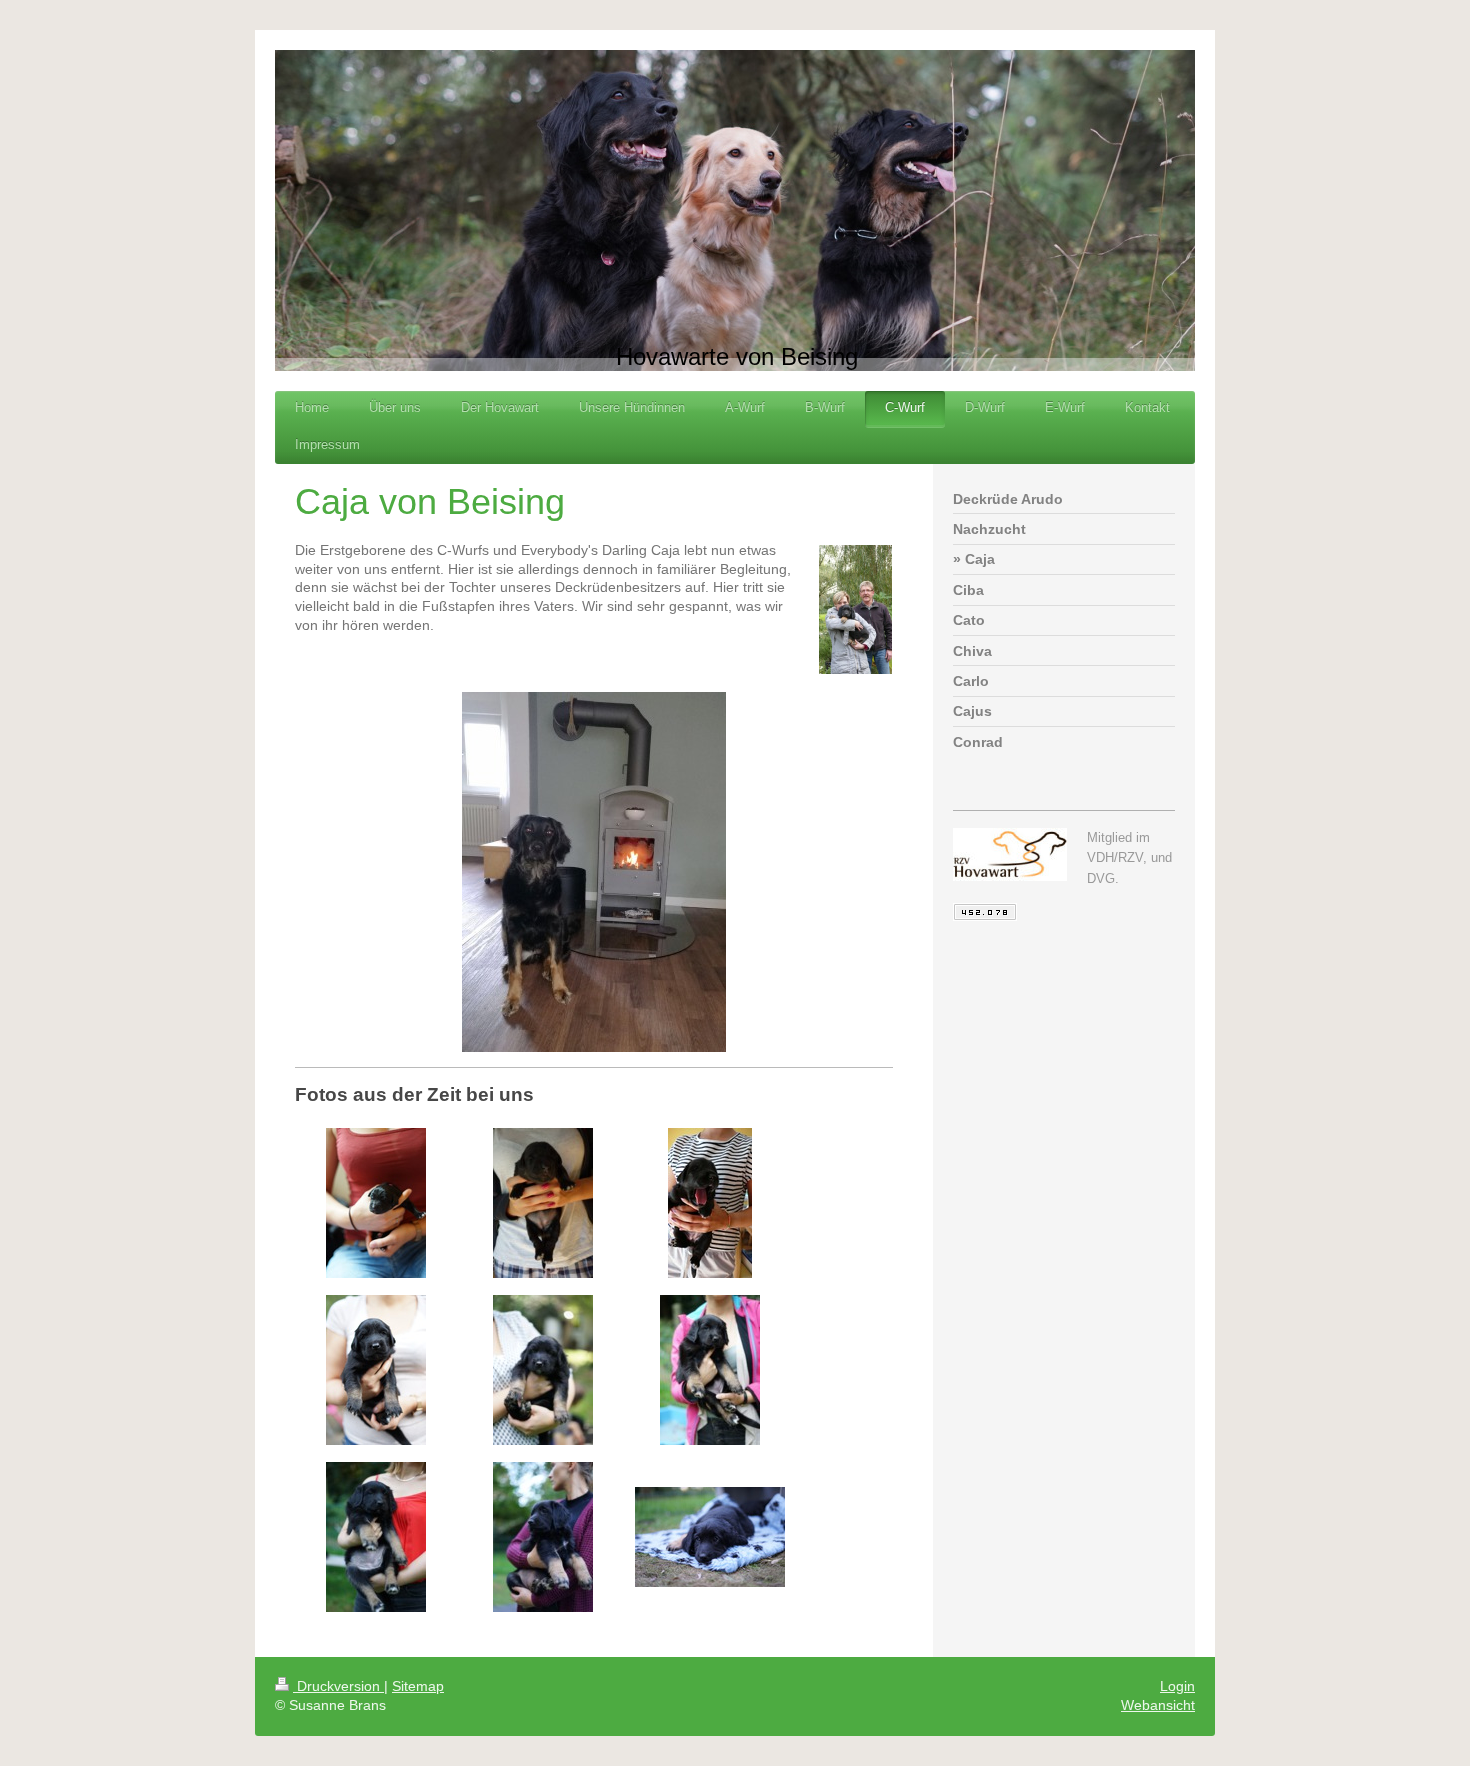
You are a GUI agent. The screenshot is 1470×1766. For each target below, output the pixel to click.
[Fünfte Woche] (543, 1370)
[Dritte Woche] (710, 1203)
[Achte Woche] (543, 1537)
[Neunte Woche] (710, 1537)
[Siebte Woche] (376, 1537)
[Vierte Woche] (376, 1370)
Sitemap (418, 1686)
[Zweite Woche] (543, 1203)
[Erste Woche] (376, 1203)
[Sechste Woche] (710, 1370)
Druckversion (338, 1686)
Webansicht (1158, 1705)
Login (1177, 1686)
